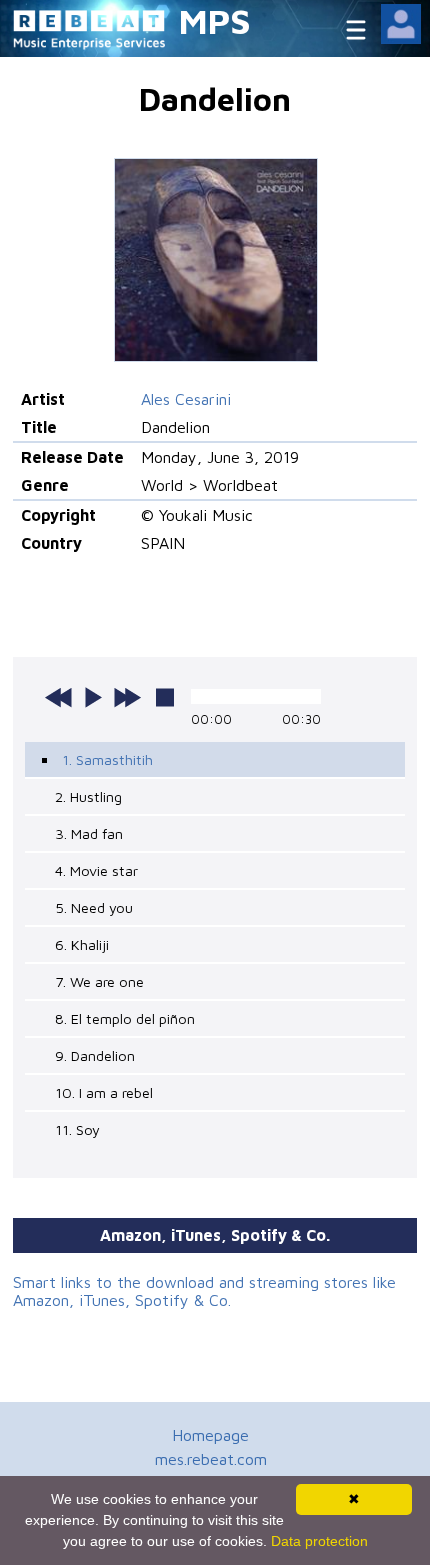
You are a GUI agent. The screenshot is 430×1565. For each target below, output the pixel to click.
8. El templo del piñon (125, 1018)
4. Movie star (96, 870)
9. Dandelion (95, 1055)
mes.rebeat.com (211, 1459)
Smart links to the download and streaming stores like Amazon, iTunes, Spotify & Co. (204, 1291)
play (93, 697)
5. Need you (94, 907)
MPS (215, 20)
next (127, 697)
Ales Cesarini (186, 399)
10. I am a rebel (104, 1092)
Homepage (210, 1435)
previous (59, 697)
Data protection (319, 1541)
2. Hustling (88, 796)
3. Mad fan (89, 833)
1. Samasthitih (107, 759)
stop (165, 697)
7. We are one (99, 981)
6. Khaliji (82, 944)
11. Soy (77, 1129)
